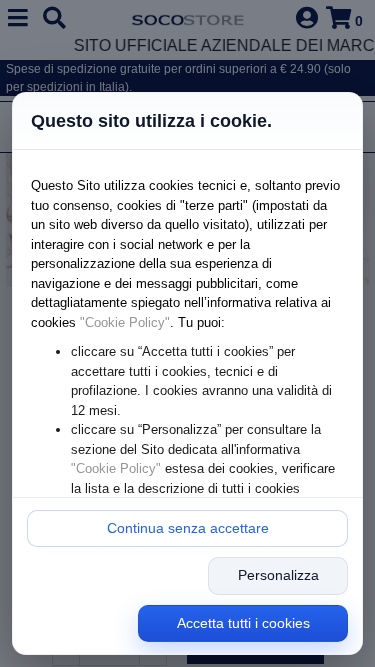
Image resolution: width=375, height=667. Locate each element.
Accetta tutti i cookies (243, 623)
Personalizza (278, 575)
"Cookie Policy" (125, 322)
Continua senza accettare (188, 528)
